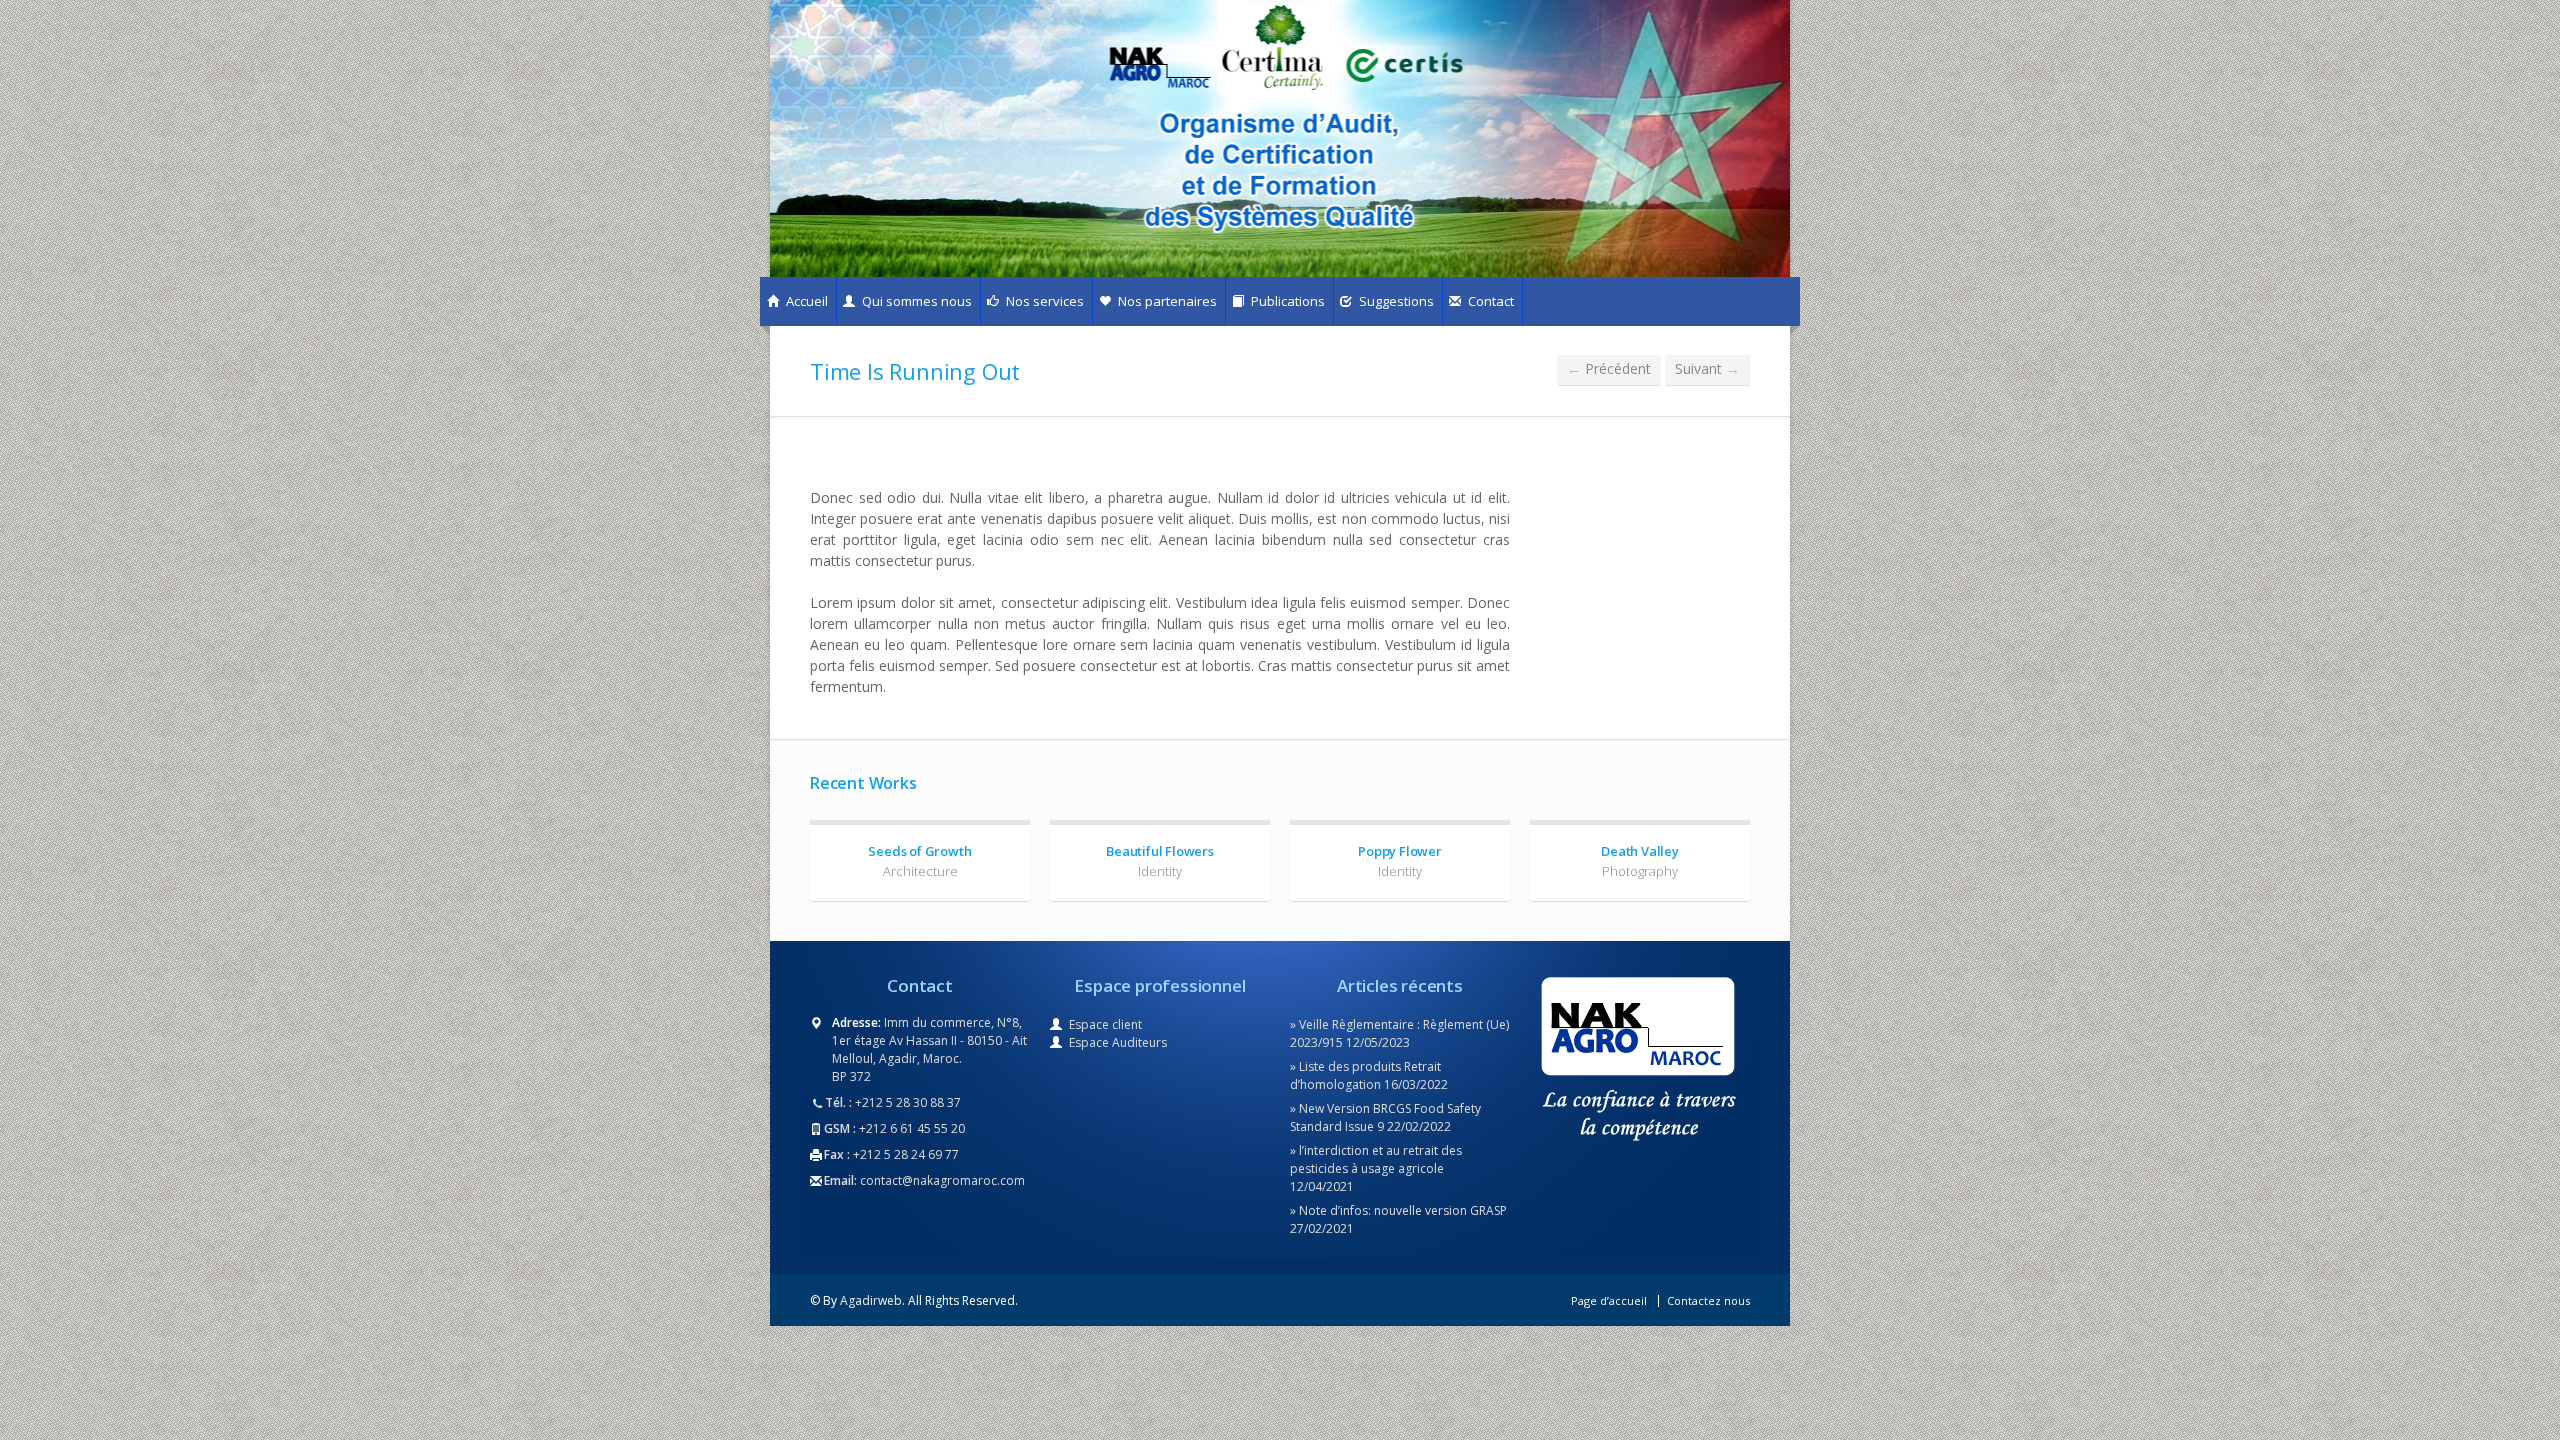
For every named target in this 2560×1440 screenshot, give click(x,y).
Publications (1286, 301)
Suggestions (1395, 301)
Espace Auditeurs (1118, 1042)
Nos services (1043, 301)
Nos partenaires (1166, 301)
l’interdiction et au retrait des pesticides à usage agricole (1376, 1159)
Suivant (1707, 368)
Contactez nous (1708, 1300)
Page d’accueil (1609, 1300)
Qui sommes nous (915, 301)
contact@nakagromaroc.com (942, 1180)
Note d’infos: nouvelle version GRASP (1403, 1210)
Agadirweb (871, 1300)
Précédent (1609, 368)
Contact (1489, 301)
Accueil (805, 301)
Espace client (1105, 1024)
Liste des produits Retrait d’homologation (1365, 1075)
